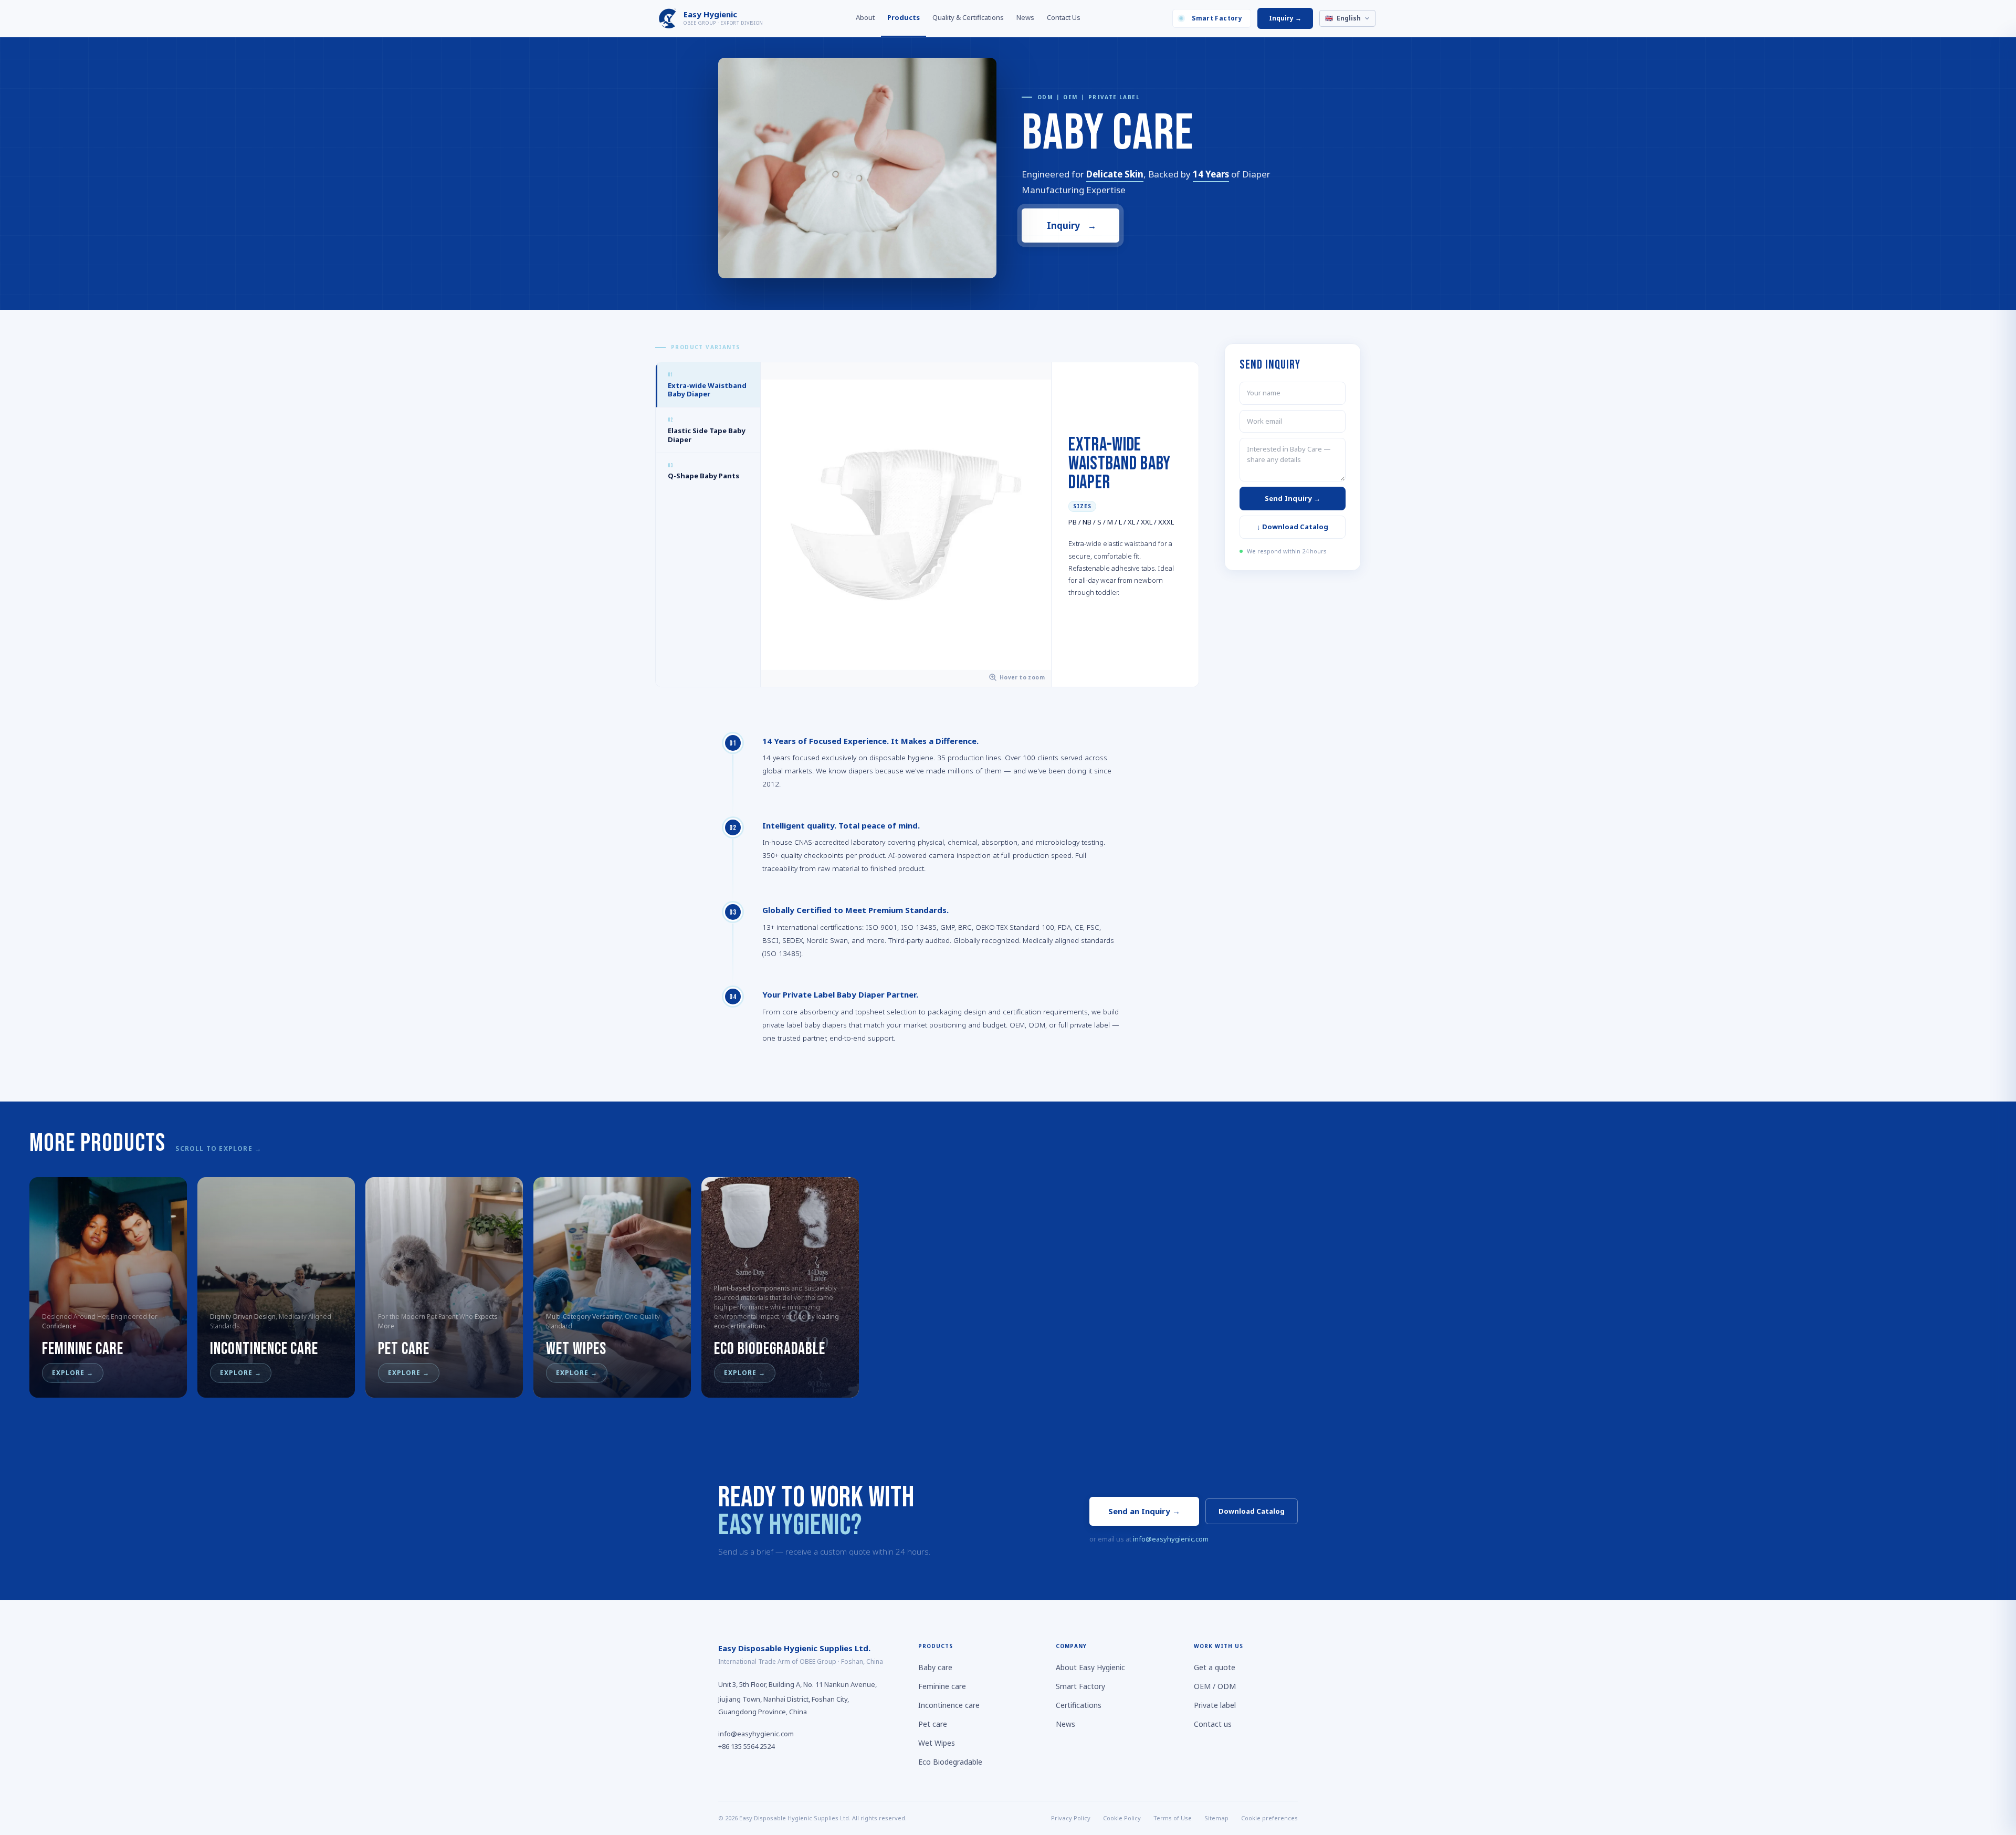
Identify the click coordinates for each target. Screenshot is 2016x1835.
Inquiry (1071, 226)
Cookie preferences (1269, 1818)
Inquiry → (1285, 18)
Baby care (935, 1667)
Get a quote (1215, 1667)
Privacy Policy (1071, 1818)
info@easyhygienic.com (1171, 1539)
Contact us (1213, 1724)
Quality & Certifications (968, 17)
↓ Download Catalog (1293, 527)
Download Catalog (1252, 1511)
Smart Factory (1217, 18)
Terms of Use (1173, 1818)
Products (904, 17)
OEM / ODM (1215, 1686)
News (1025, 17)
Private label (1215, 1705)
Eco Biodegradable (950, 1762)
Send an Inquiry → (1144, 1511)
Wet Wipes (937, 1743)
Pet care (933, 1724)
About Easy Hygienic (1090, 1667)
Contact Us (1064, 17)
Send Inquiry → (1293, 498)
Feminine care (942, 1686)
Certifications (1079, 1705)
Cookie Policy (1122, 1818)
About (865, 17)
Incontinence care (949, 1705)
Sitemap (1216, 1818)
